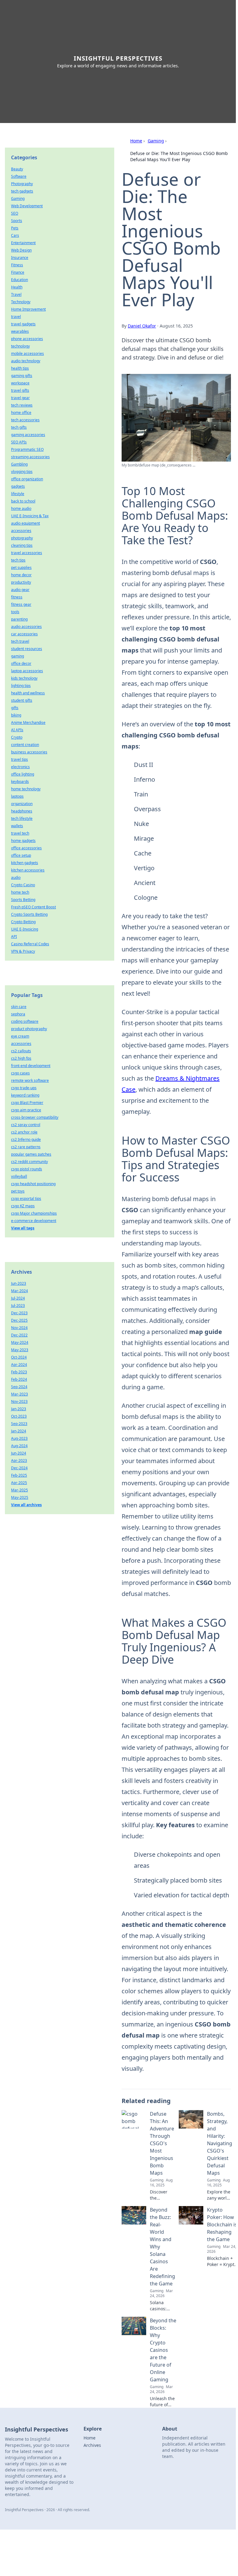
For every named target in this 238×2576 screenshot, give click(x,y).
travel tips (20, 759)
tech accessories (25, 420)
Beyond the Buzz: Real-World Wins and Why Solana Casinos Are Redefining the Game (162, 2247)
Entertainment (23, 243)
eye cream (20, 1036)
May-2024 (20, 1342)
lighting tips (21, 686)
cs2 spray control (26, 1125)
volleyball (19, 1176)
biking (16, 715)
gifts (15, 708)
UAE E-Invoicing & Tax (30, 516)
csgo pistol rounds (27, 1169)
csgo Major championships (34, 1213)
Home (136, 141)
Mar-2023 (20, 1394)
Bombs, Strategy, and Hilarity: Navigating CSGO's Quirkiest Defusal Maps (220, 2143)
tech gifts (19, 427)
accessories (21, 531)
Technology (21, 302)
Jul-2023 (18, 1306)
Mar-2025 (20, 1490)
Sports (17, 221)
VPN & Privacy (23, 951)
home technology (26, 789)
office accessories (26, 848)
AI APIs (17, 730)
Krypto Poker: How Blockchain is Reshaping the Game (222, 2225)
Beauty (17, 169)
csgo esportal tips (26, 1199)
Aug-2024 (19, 1446)
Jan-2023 (19, 1409)
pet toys (18, 1191)
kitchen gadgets (25, 863)
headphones (22, 811)
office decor (21, 663)
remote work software (30, 1080)
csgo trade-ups (24, 1088)
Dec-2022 (19, 1335)
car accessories (24, 634)
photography (22, 538)
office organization (27, 479)
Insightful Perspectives (118, 58)
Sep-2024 (19, 1387)
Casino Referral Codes (30, 944)
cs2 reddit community (29, 1162)
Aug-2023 (19, 1438)
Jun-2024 (19, 1453)
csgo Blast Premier (27, 1103)
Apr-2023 (19, 1461)
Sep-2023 (19, 1424)
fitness (17, 597)
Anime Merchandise (28, 722)
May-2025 (20, 1497)
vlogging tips (22, 472)
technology (20, 346)
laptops (17, 796)
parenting (19, 619)
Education (20, 280)
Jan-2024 (19, 1431)
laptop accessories (27, 671)
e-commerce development (34, 1221)
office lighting (23, 774)
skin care (19, 1007)
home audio (21, 508)
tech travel (20, 641)
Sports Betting (23, 900)
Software (19, 176)
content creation (25, 745)
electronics (20, 767)
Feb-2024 (19, 1379)
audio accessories (26, 627)
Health (17, 287)
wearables (20, 331)
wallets (17, 826)
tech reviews (22, 405)
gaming (18, 656)
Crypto (17, 737)
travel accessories (27, 553)
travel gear (20, 398)
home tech (20, 892)
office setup (21, 855)
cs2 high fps (21, 1058)
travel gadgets (23, 324)
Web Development (27, 206)
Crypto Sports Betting (29, 914)
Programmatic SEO (27, 449)
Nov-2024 (19, 1328)
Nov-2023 (19, 1401)
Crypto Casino (23, 885)
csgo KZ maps (23, 1206)
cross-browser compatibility (35, 1117)
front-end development (31, 1066)
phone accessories (27, 339)
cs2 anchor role (24, 1132)
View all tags (23, 1228)
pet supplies (21, 568)
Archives (92, 2445)
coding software (25, 1021)
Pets (15, 228)
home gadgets (23, 841)
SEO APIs (19, 442)
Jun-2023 (19, 1283)
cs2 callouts (21, 1051)
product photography (29, 1029)
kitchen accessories (28, 870)
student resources (27, 649)
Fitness (17, 265)
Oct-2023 (19, 1416)
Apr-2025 (19, 1483)
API (14, 937)
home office (21, 413)
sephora (18, 1014)
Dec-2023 (19, 1313)
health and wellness (28, 693)
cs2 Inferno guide (26, 1139)
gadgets (18, 486)
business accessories (29, 752)
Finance (18, 272)
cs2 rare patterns (26, 1147)
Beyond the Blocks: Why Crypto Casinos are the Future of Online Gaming (163, 2350)
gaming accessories (28, 435)
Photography (22, 184)
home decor (21, 575)
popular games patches (31, 1154)
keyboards (20, 782)
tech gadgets (22, 191)
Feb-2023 (19, 1372)
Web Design (21, 250)
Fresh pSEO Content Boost (33, 907)
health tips (20, 368)
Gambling (19, 464)
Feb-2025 (19, 1475)
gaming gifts (22, 376)
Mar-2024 (20, 1291)
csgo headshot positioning (33, 1184)
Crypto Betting (23, 922)
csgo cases (20, 1073)
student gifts (22, 700)
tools (15, 612)
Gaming (156, 141)
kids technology (24, 678)
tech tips (18, 560)
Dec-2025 (19, 1320)
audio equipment (25, 523)
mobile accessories (27, 353)
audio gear (20, 590)
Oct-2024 (19, 1357)
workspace (20, 383)
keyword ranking (25, 1095)
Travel (16, 294)
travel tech (20, 833)
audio (16, 877)
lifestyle (18, 494)
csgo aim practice (26, 1110)
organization (22, 804)
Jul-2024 (18, 1298)
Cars (15, 235)
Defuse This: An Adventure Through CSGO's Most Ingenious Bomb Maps (162, 2143)
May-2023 (20, 1350)
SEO (15, 213)
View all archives (26, 1505)
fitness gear (21, 604)
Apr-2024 (19, 1365)
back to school (23, 501)
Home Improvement (28, 309)
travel (16, 317)
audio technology (26, 361)
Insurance (20, 258)
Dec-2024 (19, 1468)
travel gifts (20, 390)
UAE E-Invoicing (25, 929)
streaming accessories (30, 457)
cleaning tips (22, 545)
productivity (21, 582)
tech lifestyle (22, 818)
